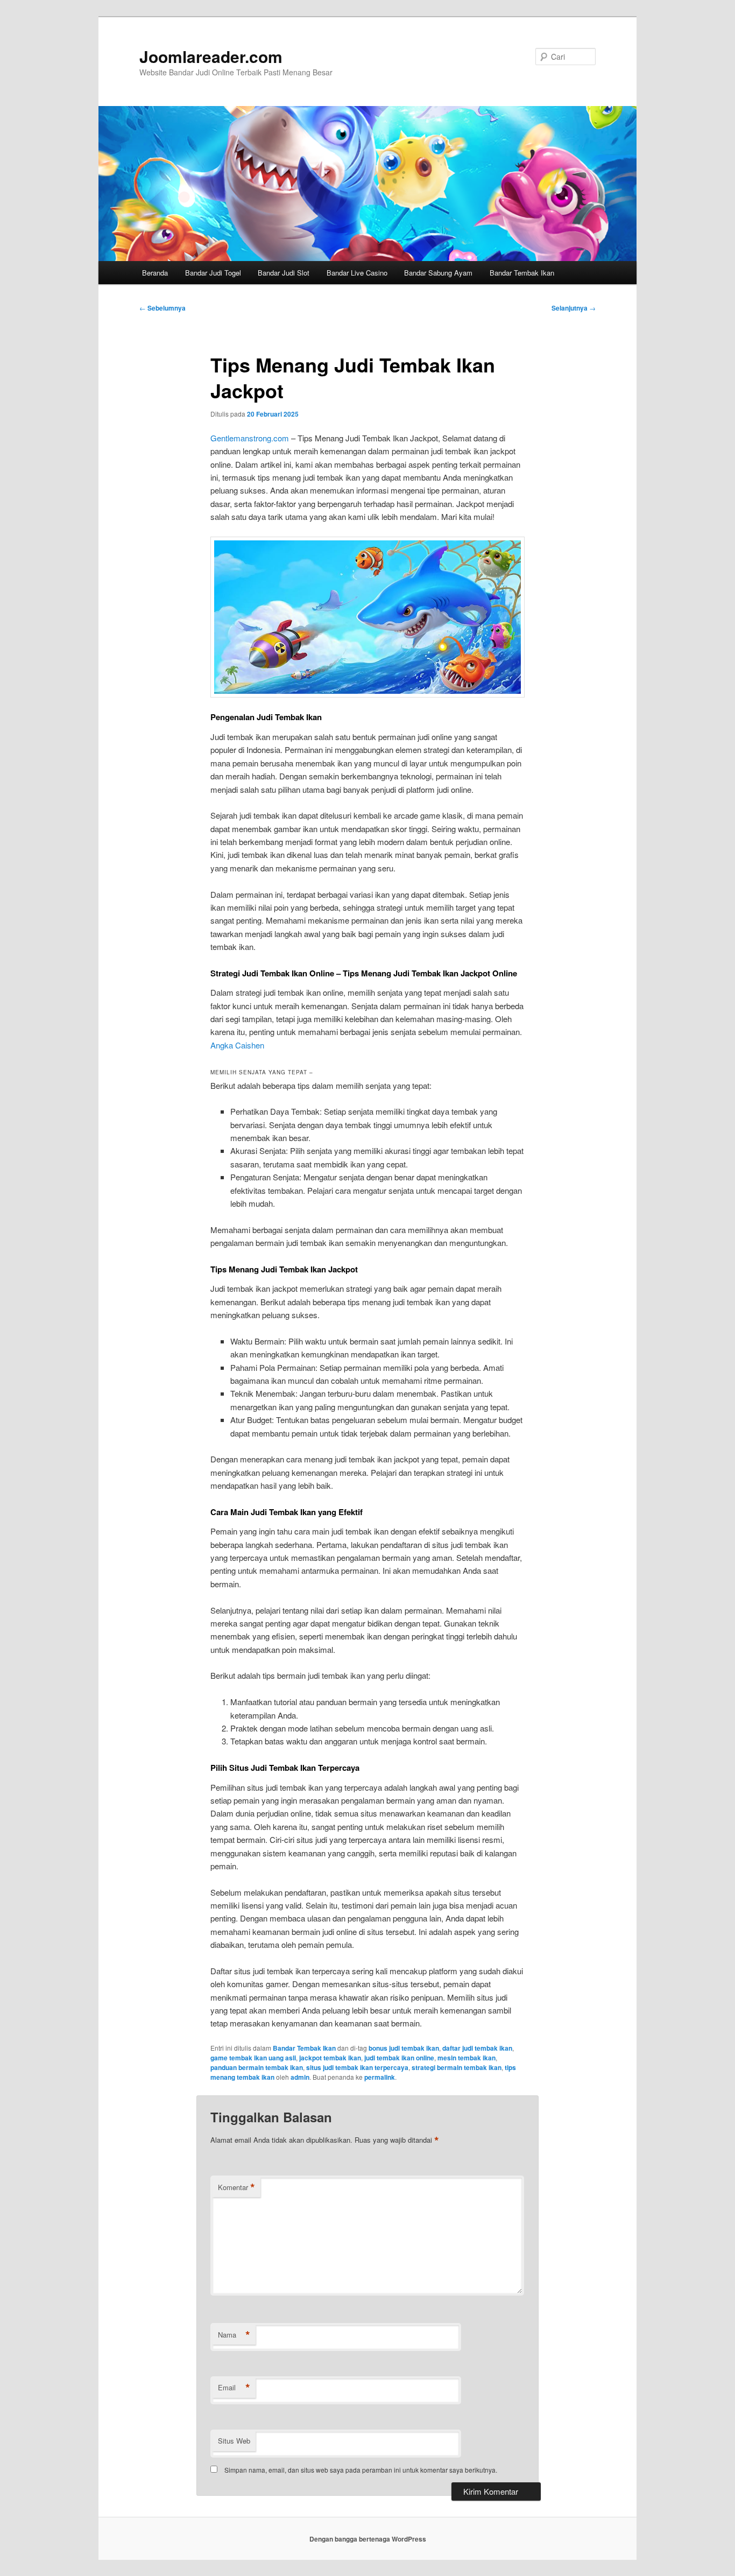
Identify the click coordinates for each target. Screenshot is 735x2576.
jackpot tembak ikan (330, 2058)
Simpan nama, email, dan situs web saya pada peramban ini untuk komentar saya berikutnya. (361, 2470)
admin (300, 2077)
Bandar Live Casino (357, 273)
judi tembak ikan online (399, 2058)
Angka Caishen (237, 1045)
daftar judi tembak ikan (477, 2048)
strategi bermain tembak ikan (457, 2067)
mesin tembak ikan (467, 2058)
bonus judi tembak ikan (404, 2048)
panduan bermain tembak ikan (257, 2067)
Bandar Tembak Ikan (522, 273)
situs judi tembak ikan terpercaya (357, 2067)
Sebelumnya (162, 308)
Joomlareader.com (211, 56)
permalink (380, 2077)
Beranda (155, 273)
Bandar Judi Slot (284, 273)
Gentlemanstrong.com (250, 438)
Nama (234, 2335)
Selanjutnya (574, 308)
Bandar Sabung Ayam (438, 273)
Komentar (236, 2187)
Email (234, 2388)
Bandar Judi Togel (213, 273)
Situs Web (234, 2441)
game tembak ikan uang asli (253, 2058)
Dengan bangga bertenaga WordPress (368, 2539)
